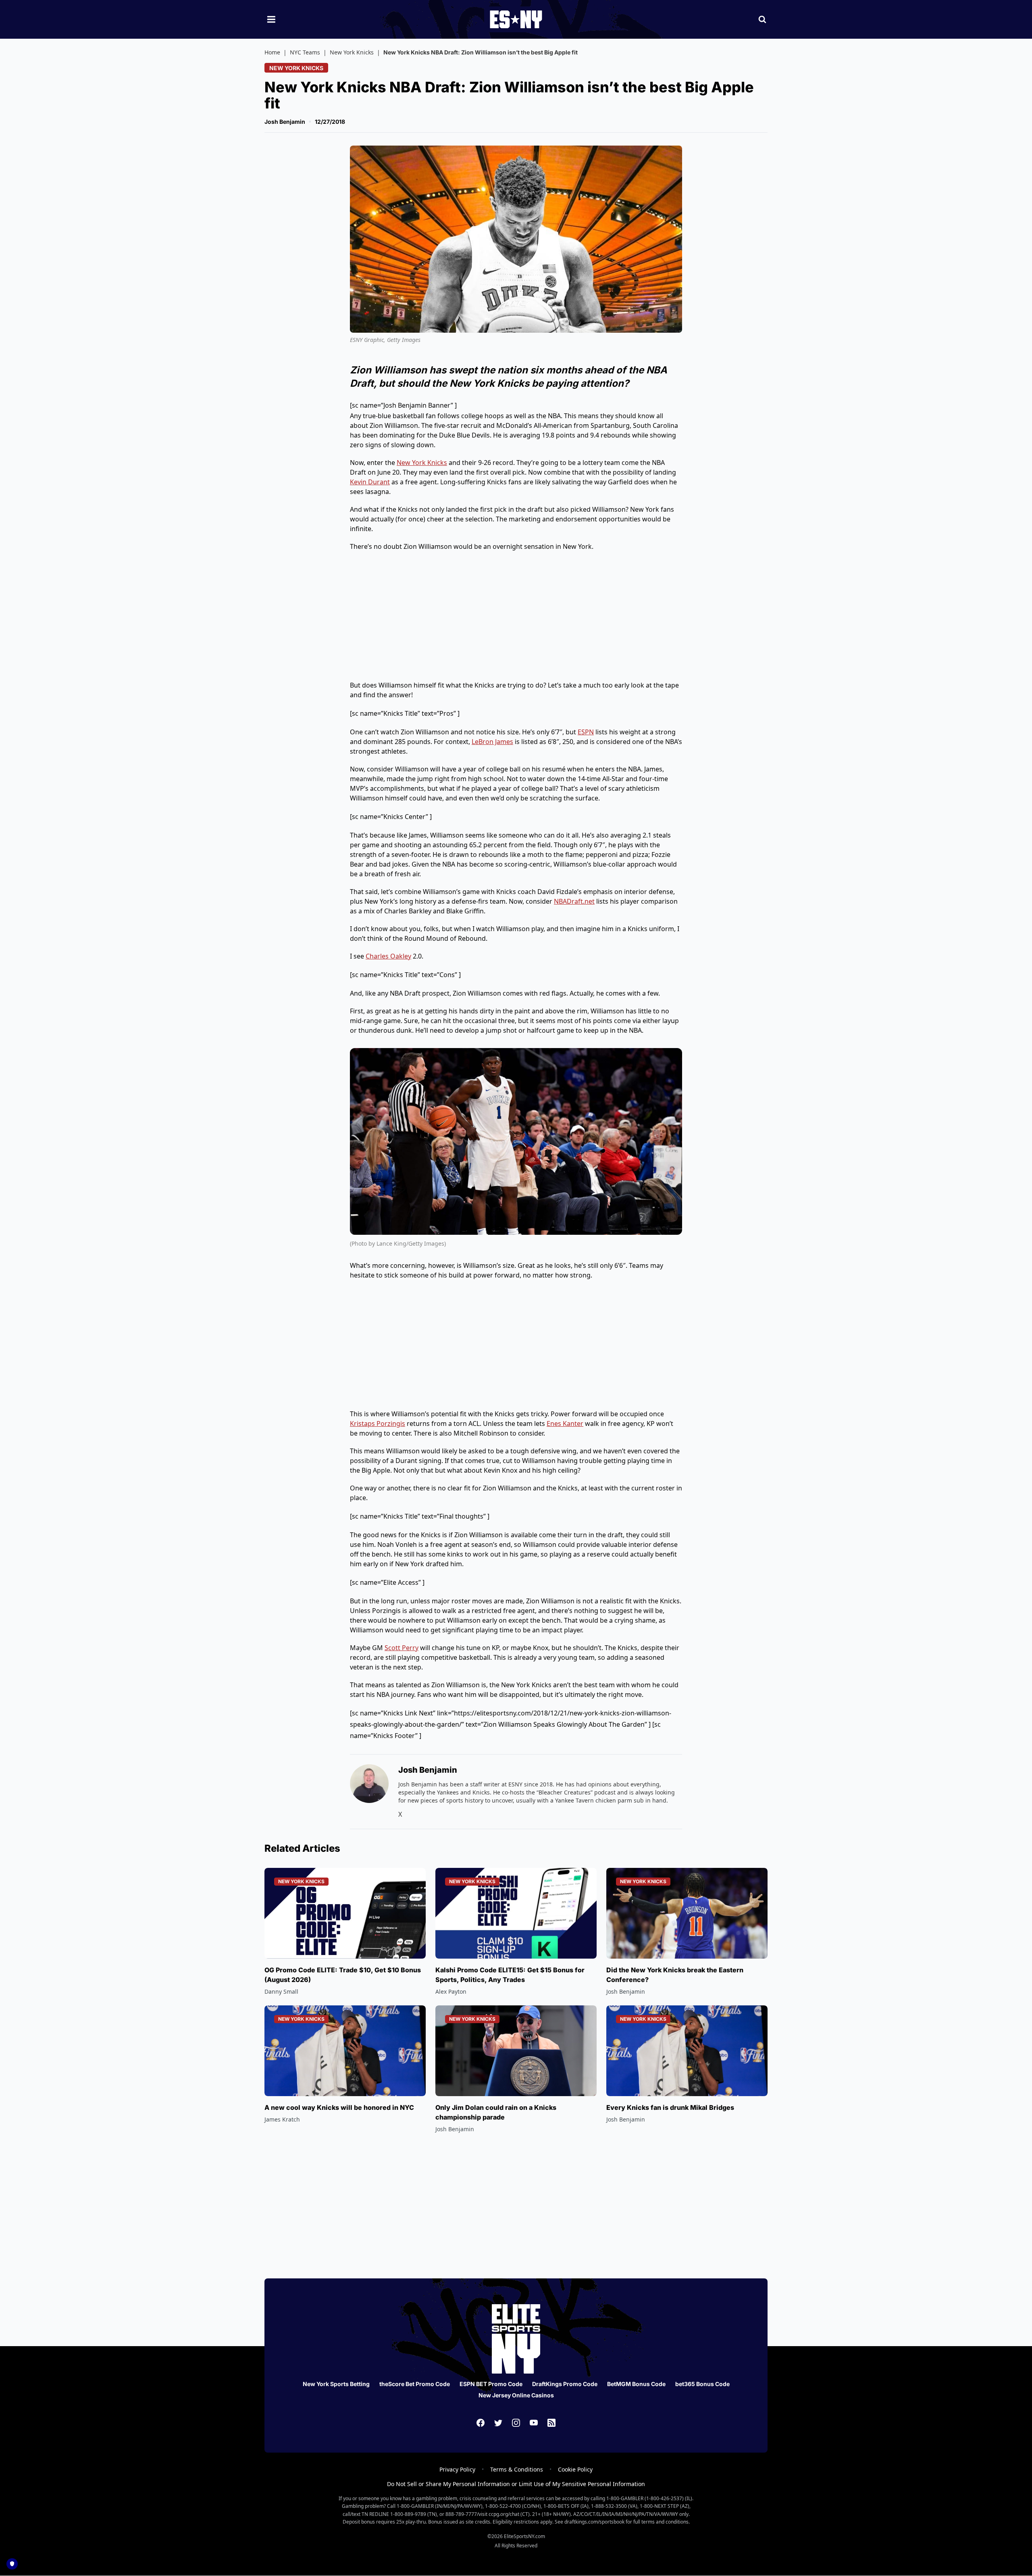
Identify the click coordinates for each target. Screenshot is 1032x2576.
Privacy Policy (457, 2469)
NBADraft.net (574, 901)
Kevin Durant (370, 482)
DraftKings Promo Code (565, 2384)
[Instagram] (516, 2423)
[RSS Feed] (551, 2423)
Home (272, 52)
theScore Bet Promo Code (415, 2384)
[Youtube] (534, 2423)
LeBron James (492, 742)
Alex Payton (451, 1991)
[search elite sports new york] (762, 19)
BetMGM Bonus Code (636, 2384)
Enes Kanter (565, 1423)
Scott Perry (402, 1648)
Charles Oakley (388, 956)
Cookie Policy (575, 2469)
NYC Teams (305, 52)
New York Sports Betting (336, 2384)
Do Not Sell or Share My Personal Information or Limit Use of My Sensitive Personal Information (516, 2484)
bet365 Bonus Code (702, 2384)
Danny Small (281, 1991)
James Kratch (282, 2119)
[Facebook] (481, 2423)
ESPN (586, 732)
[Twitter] (498, 2423)
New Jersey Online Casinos (516, 2395)
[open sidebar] (271, 19)
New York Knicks (352, 52)
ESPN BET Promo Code (491, 2384)
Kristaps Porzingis (378, 1423)
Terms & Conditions (517, 2469)
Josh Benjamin (285, 122)
